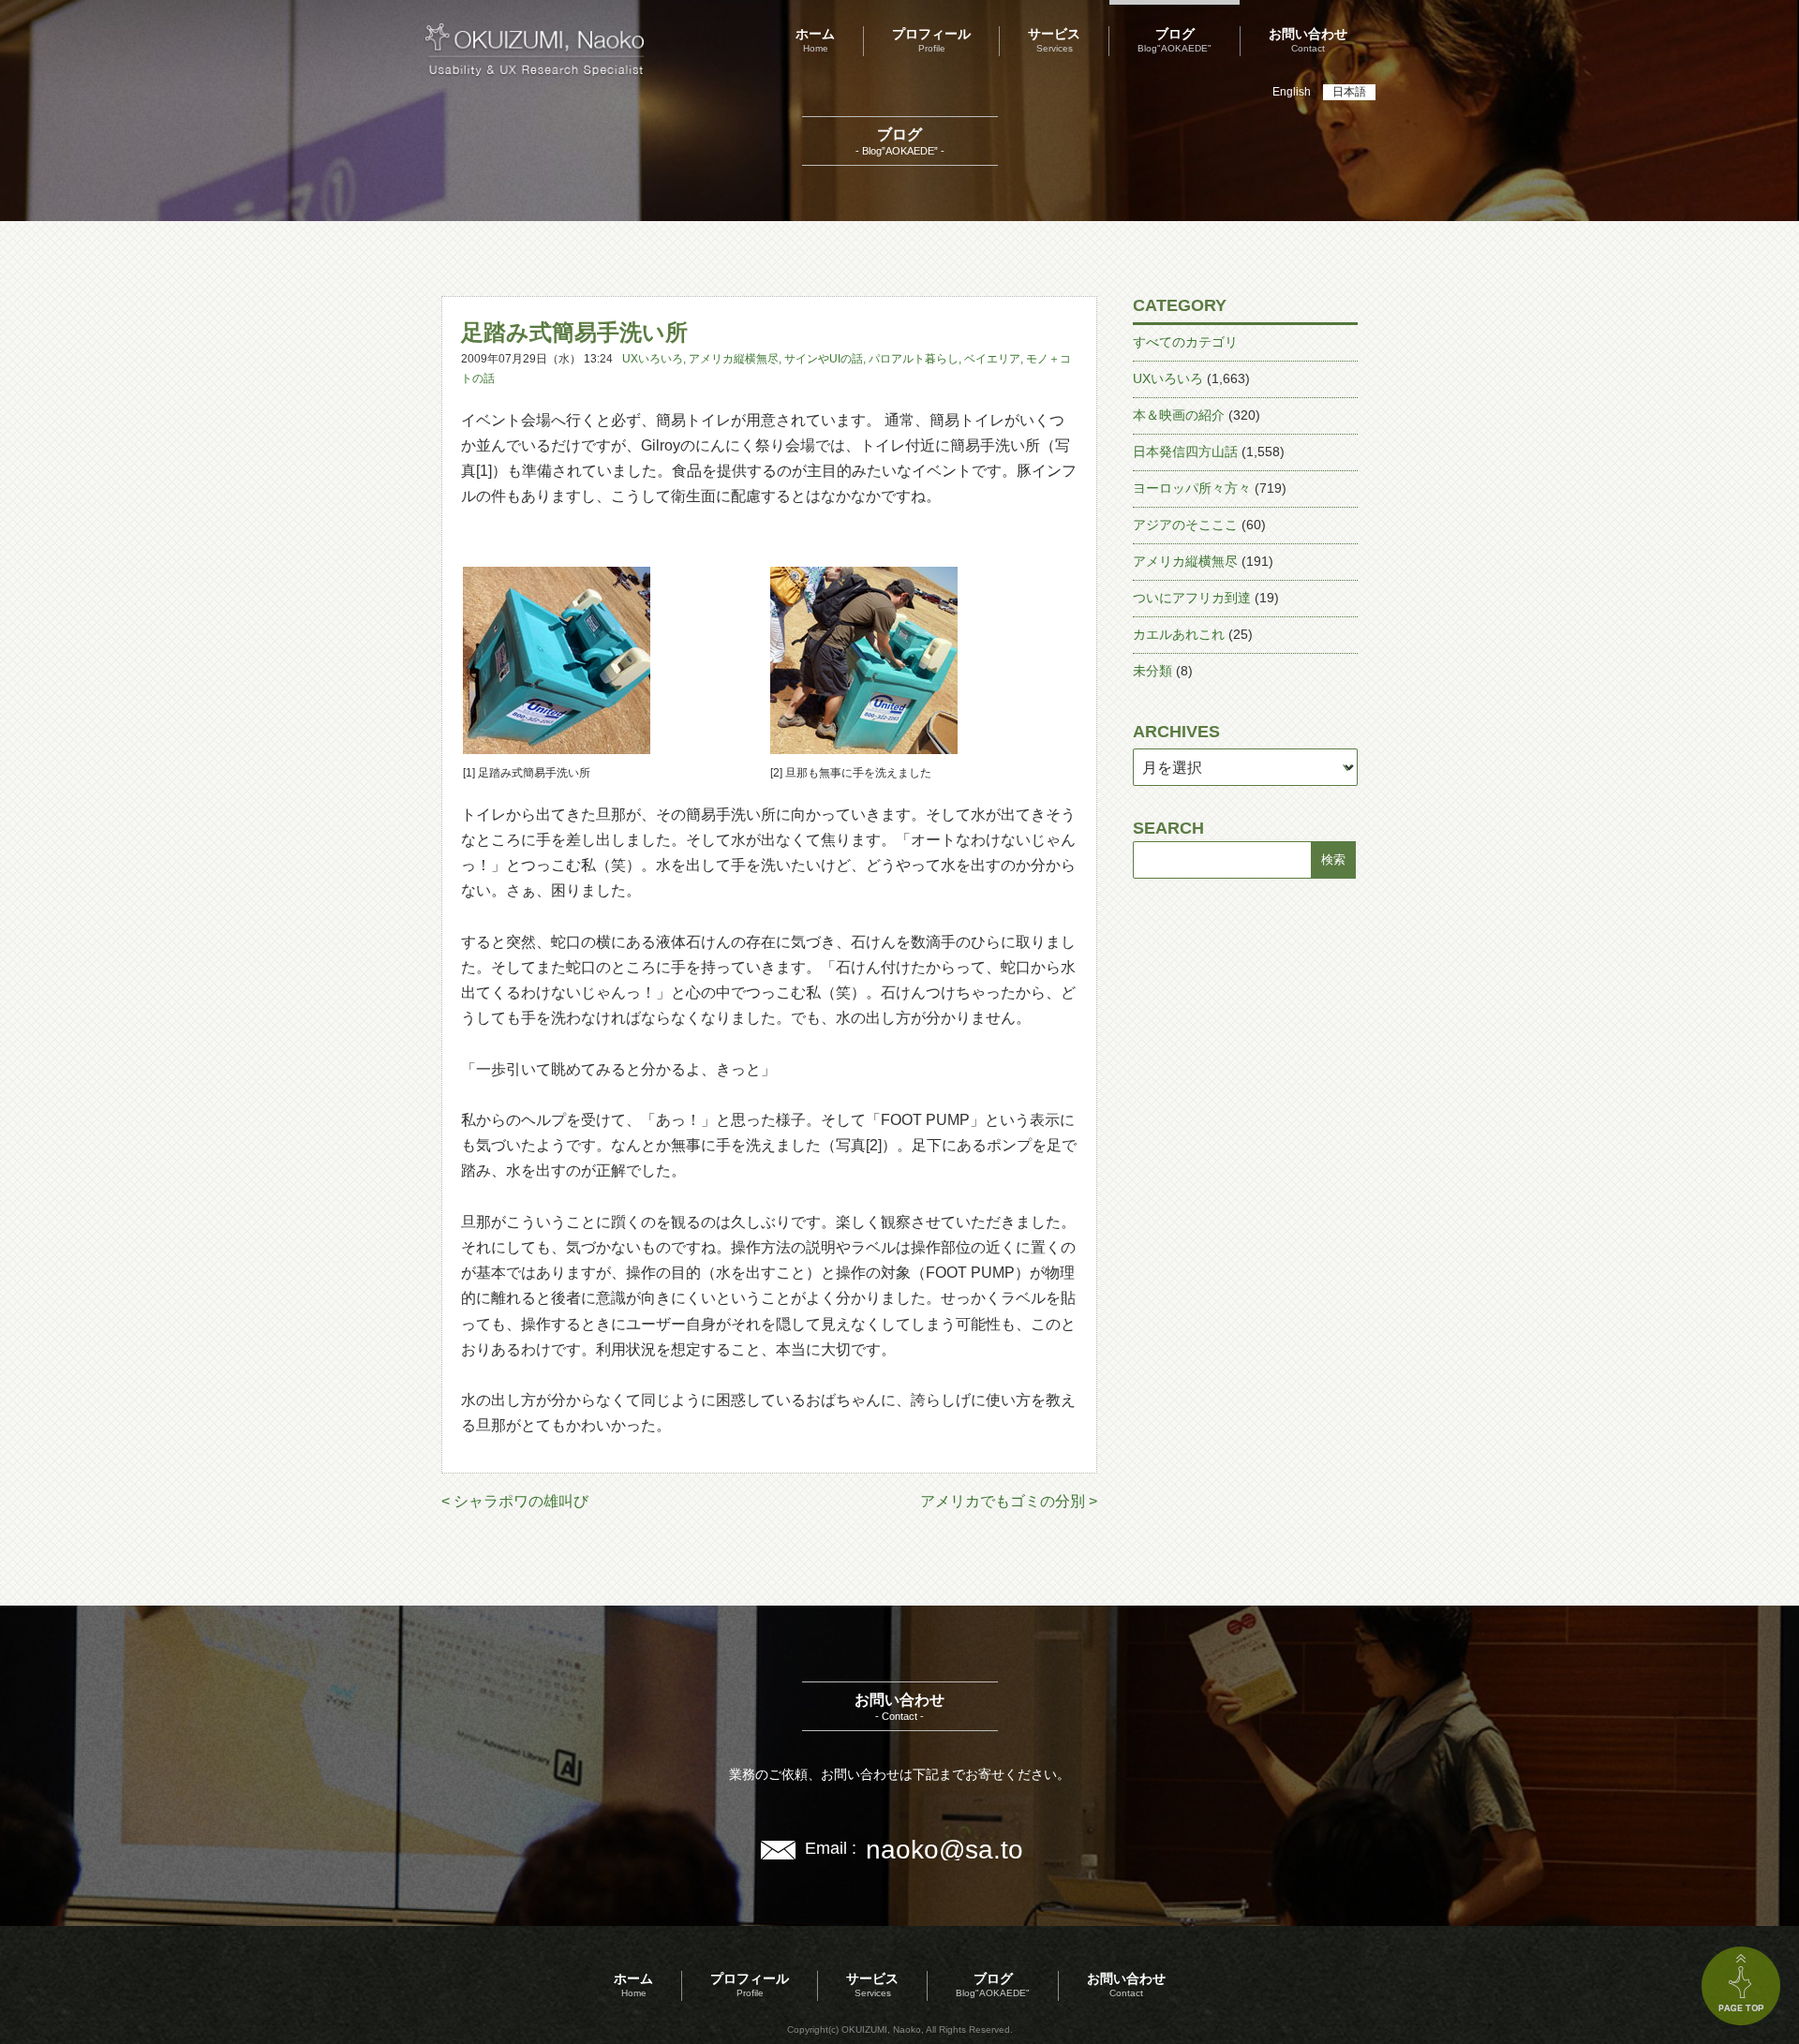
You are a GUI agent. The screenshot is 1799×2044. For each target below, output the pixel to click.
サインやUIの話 (824, 359)
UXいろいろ (653, 359)
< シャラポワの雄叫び (515, 1501)
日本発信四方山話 (1185, 452)
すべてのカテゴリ (1185, 342)
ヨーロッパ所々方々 (1192, 488)
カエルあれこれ (1179, 634)
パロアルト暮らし (914, 359)
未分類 (1152, 671)
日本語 (1349, 92)
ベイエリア (992, 359)
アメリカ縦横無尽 (734, 359)
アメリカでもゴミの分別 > (1009, 1501)
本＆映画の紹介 (1179, 415)
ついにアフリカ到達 (1192, 598)
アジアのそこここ (1185, 525)
